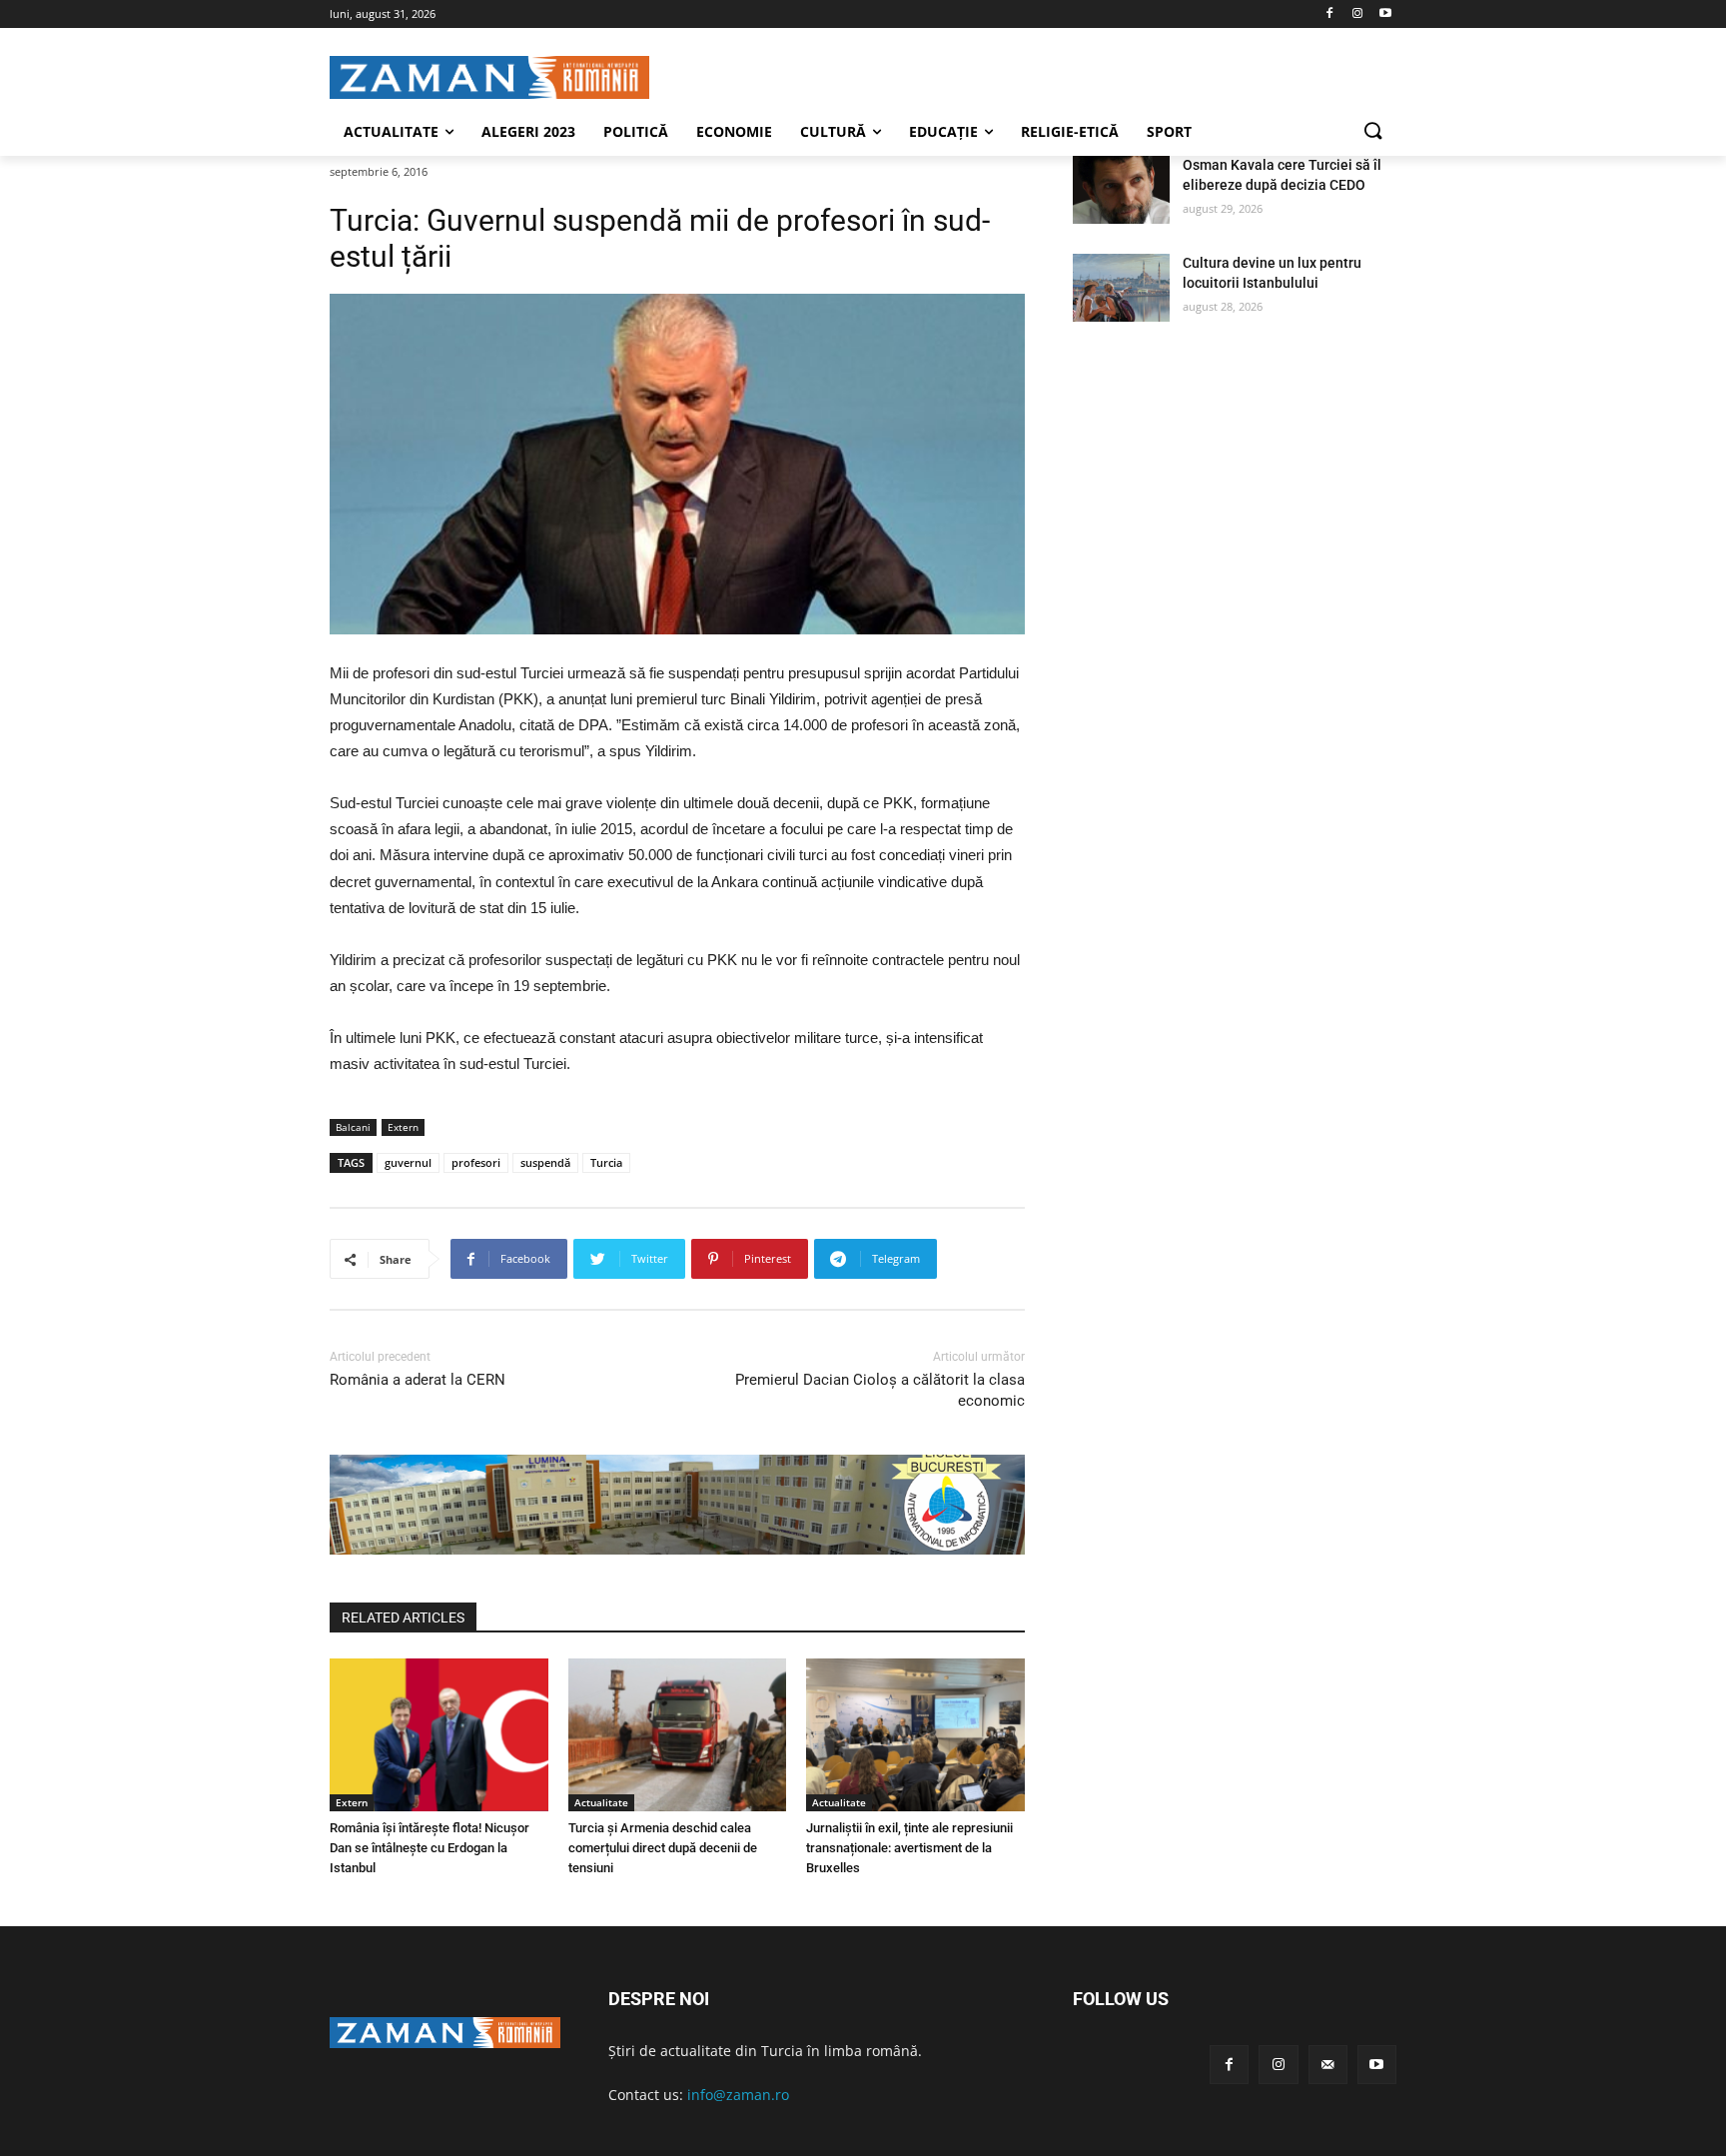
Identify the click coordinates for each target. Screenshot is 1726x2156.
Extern (403, 1127)
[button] (1372, 132)
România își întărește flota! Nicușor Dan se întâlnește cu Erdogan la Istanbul (430, 1848)
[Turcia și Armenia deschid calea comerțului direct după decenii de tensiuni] (678, 1735)
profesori (476, 1162)
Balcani (353, 1127)
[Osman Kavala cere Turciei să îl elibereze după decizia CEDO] (1121, 190)
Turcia (606, 1162)
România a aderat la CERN (418, 1380)
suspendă (545, 1162)
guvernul (408, 1162)
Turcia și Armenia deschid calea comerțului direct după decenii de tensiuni (663, 1848)
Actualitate (601, 1802)
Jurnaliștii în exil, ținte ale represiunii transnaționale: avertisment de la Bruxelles (909, 1848)
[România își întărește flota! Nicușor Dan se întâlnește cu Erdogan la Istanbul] (439, 1735)
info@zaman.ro (738, 2095)
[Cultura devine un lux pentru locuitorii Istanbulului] (1121, 288)
